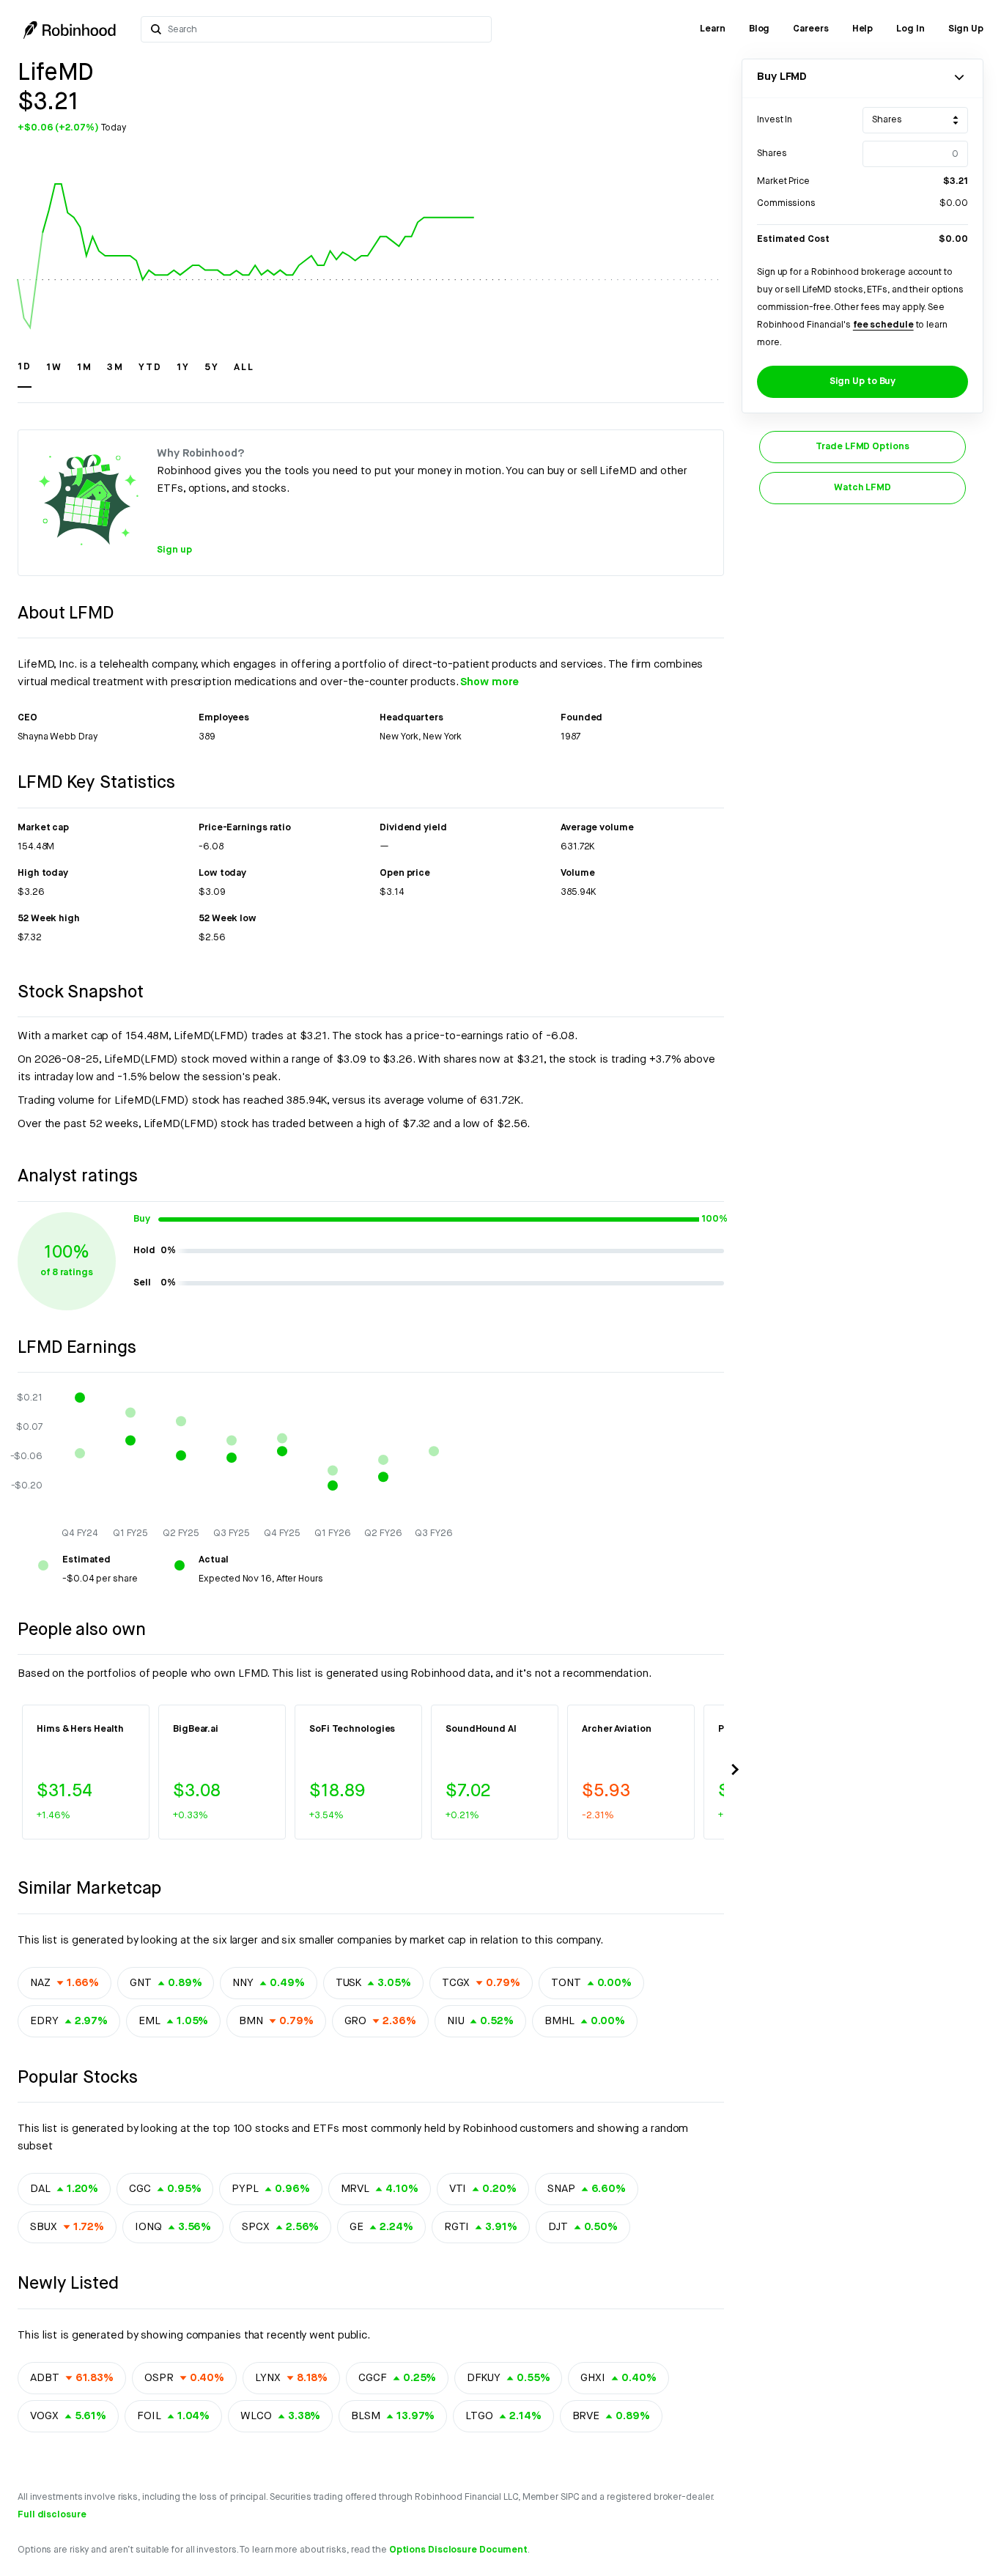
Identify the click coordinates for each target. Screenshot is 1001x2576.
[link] (713, 29)
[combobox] (325, 29)
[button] (25, 374)
